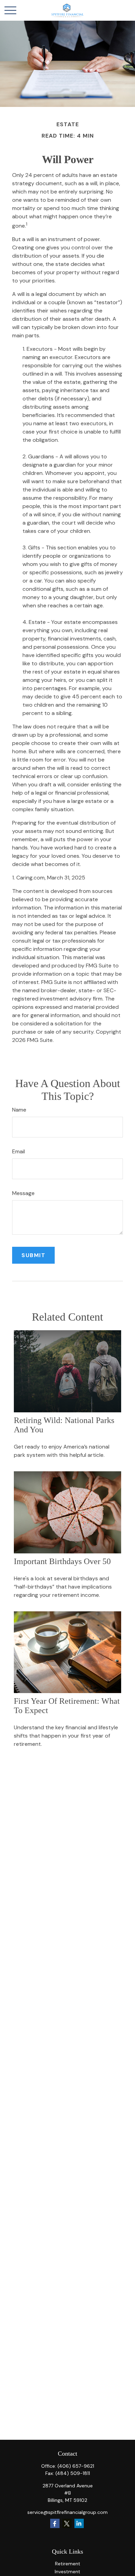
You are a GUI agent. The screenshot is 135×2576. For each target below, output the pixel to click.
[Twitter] (67, 2523)
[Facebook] (55, 2523)
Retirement (68, 2564)
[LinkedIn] (79, 2523)
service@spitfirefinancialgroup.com (67, 2512)
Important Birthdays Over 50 (62, 1561)
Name (19, 1110)
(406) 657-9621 (76, 2466)
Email (19, 1151)
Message (23, 1193)
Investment (67, 2572)
